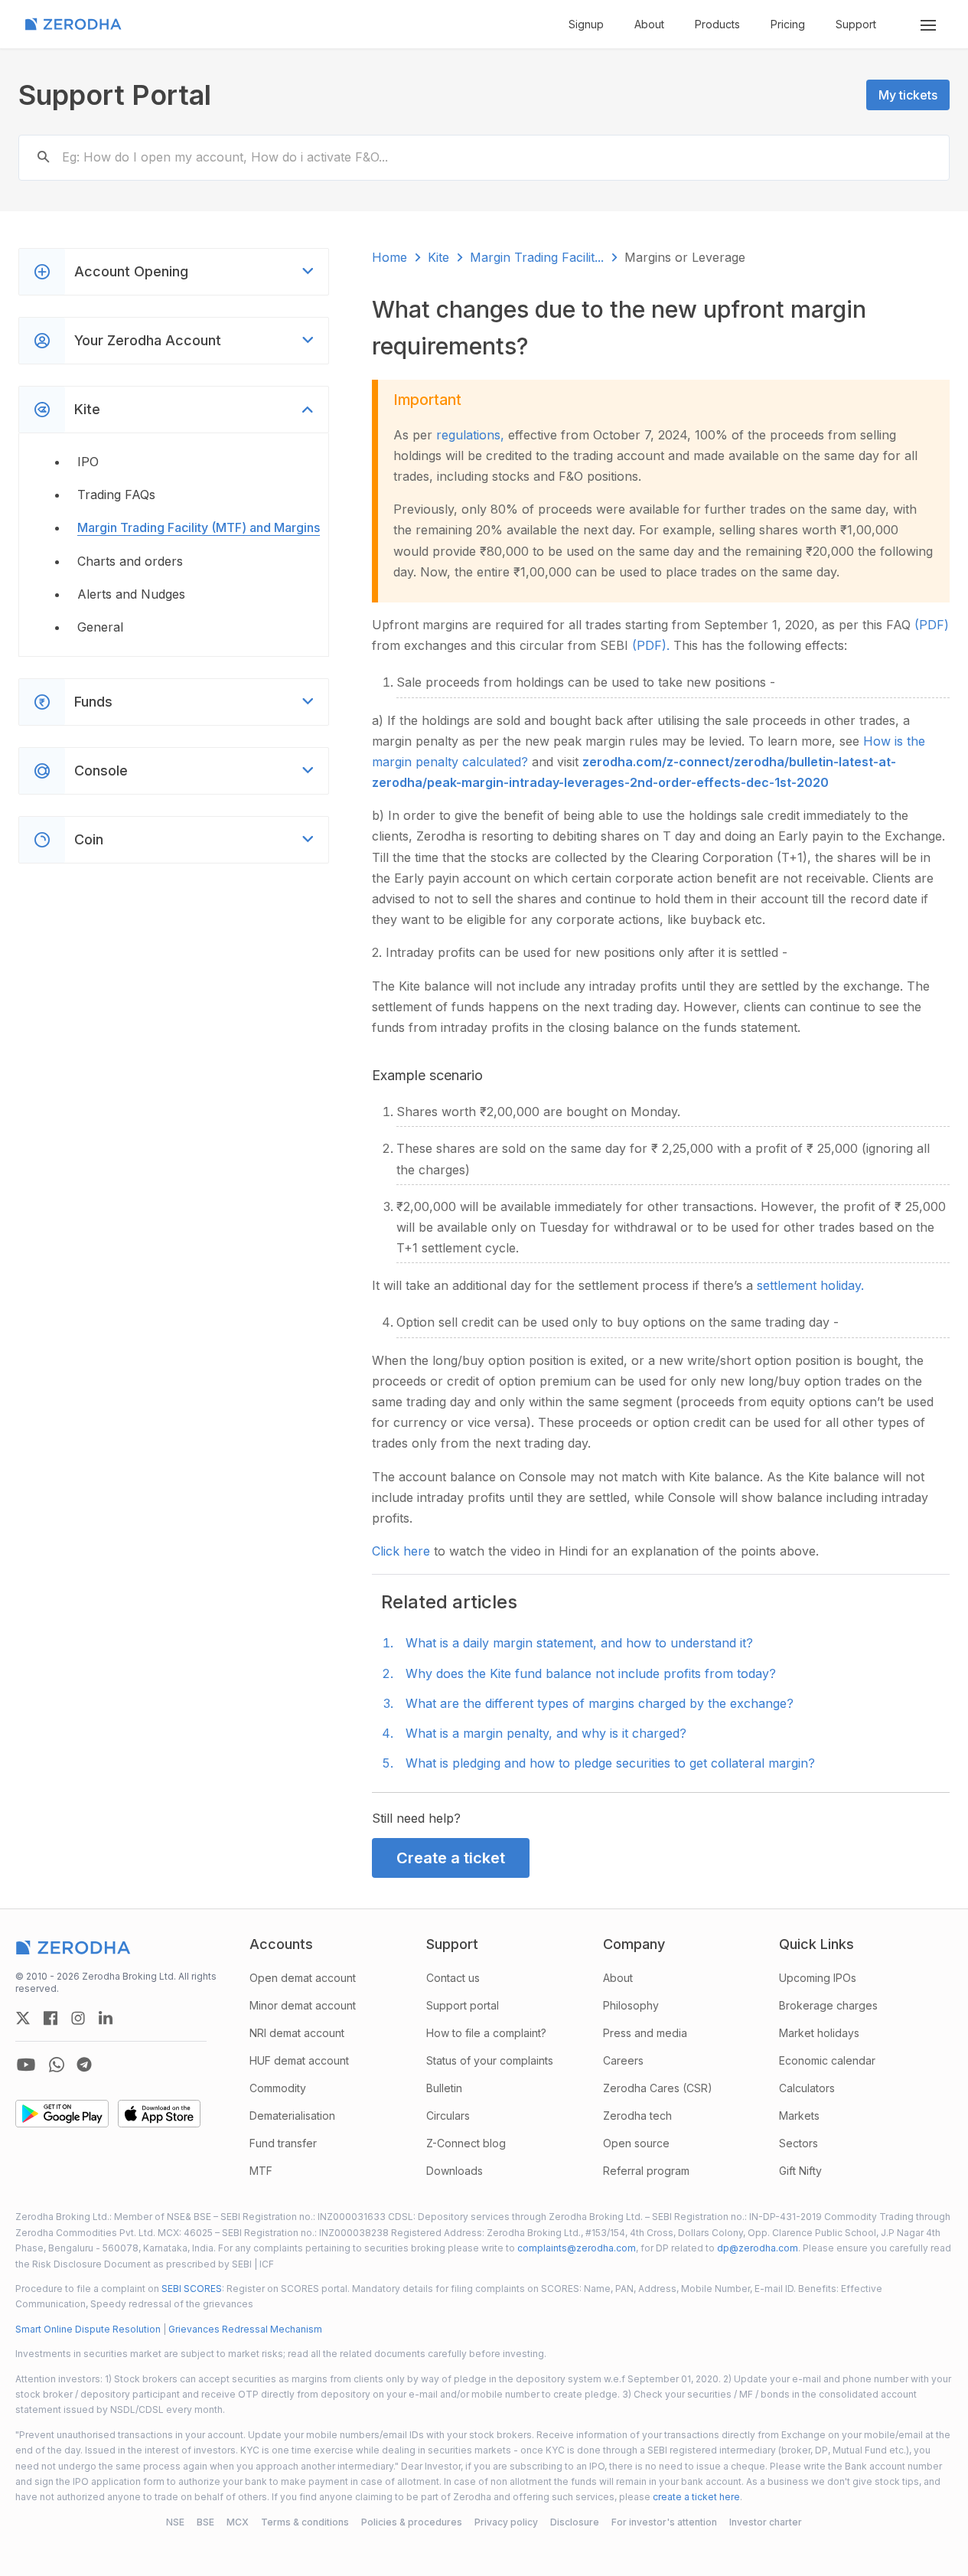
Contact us (453, 1978)
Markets (799, 2116)
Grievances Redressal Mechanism (245, 2329)
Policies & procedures (412, 2522)
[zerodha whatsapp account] (57, 2065)
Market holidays (819, 2033)
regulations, (472, 435)
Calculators (807, 2088)
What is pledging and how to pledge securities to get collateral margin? (610, 1763)
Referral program (646, 2171)
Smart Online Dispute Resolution (88, 2329)
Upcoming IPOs (818, 1978)
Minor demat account (303, 2005)
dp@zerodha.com (758, 2248)
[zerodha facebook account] (51, 2018)
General (100, 627)
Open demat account (303, 1978)
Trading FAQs (116, 495)
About (649, 24)
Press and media (645, 2033)
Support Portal (115, 95)
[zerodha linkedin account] (106, 2018)
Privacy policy (506, 2522)
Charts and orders (130, 561)
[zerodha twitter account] (23, 2018)
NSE (175, 2522)
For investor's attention (664, 2522)
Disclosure (575, 2522)
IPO (88, 462)
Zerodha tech (637, 2116)
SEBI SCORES (192, 2289)
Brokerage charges (828, 2005)
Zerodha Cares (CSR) (658, 2088)
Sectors (799, 2143)
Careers (623, 2060)
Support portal (463, 2005)
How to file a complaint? (486, 2033)
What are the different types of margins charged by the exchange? (600, 1703)
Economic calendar (827, 2060)
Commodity (278, 2088)
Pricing (788, 24)
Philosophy (631, 2005)
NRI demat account (297, 2033)
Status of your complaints (490, 2060)
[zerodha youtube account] (26, 2065)
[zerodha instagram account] (78, 2018)
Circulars (448, 2116)
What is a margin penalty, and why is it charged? (546, 1733)
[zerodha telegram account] (84, 2065)
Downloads (455, 2171)
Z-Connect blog (466, 2143)
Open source (636, 2143)
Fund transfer (283, 2143)
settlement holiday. (810, 1285)
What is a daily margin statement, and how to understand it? (579, 1643)
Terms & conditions (305, 2522)
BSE (205, 2522)
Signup (586, 24)
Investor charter (766, 2522)
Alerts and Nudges (131, 594)
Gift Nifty (800, 2171)
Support (856, 24)
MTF (261, 2171)
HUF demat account (299, 2060)
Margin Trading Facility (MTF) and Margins (199, 527)
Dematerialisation (292, 2116)
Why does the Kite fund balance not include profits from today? (591, 1673)
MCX (238, 2522)
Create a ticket (451, 1858)
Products (717, 24)
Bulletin (444, 2088)
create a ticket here (696, 2497)
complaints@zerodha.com (577, 2248)
